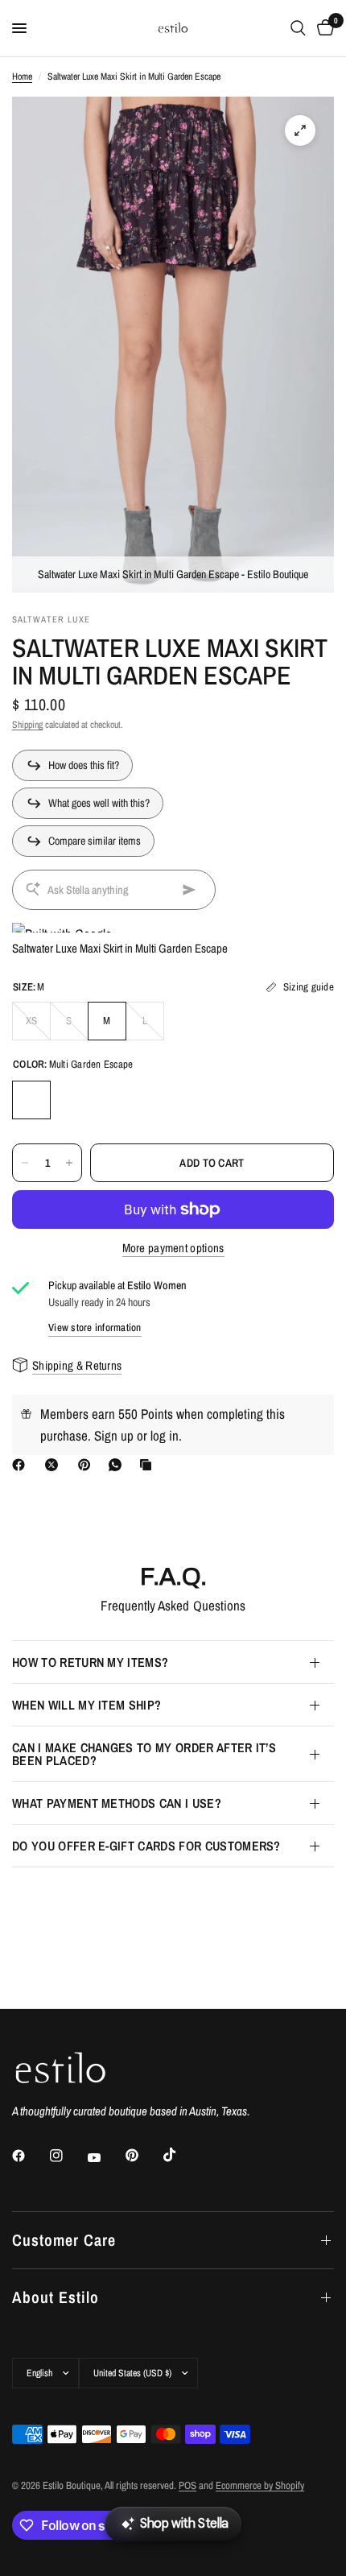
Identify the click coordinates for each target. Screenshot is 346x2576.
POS (187, 2485)
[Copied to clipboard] (149, 1465)
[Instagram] (68, 2156)
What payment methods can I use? (117, 1803)
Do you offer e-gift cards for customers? (146, 1846)
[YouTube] (105, 2157)
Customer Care (64, 2240)
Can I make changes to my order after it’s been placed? (144, 1754)
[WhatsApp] (118, 1465)
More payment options (173, 1248)
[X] (55, 1465)
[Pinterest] (88, 1465)
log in (165, 1435)
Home (22, 76)
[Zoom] (300, 130)
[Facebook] (22, 1465)
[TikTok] (181, 2155)
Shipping (27, 725)
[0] (323, 28)
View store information (95, 1327)
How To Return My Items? (90, 1662)
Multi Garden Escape (31, 1100)
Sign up (114, 1435)
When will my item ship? (86, 1705)
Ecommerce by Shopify (260, 2485)
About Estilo (56, 2297)
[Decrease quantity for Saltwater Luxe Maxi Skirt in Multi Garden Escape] (25, 1163)
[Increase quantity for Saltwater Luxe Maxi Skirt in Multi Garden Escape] (69, 1163)
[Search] (298, 28)
